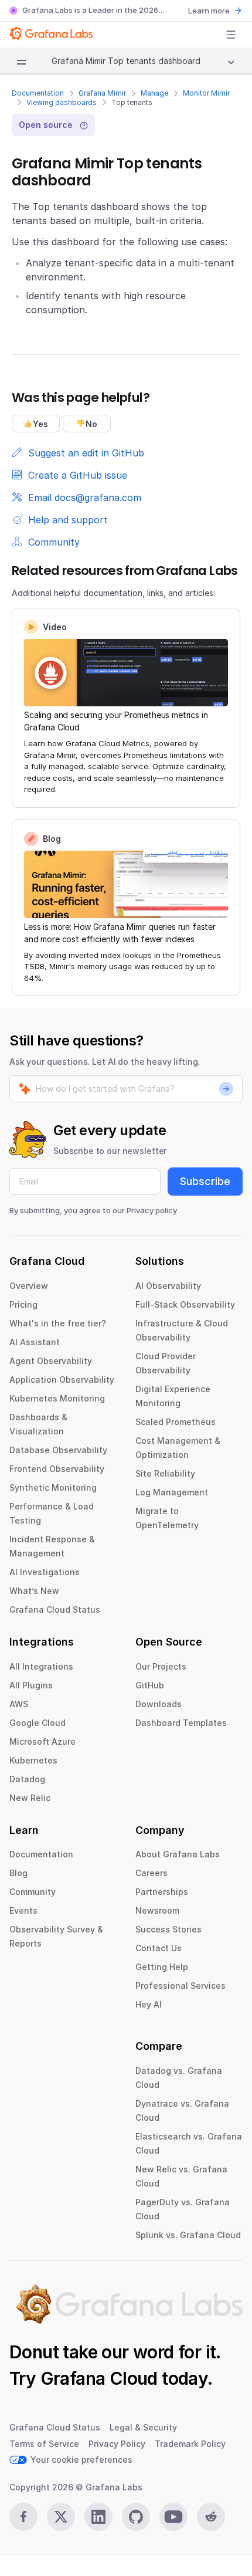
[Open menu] (231, 35)
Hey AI (149, 2004)
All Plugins (31, 1685)
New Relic (30, 1798)
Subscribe (205, 1181)
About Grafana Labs (178, 1854)
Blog (18, 1873)
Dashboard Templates (181, 1723)
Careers (151, 1873)
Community (33, 1892)
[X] (61, 2517)
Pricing (23, 1304)
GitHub (150, 1685)
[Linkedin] (98, 2517)
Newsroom (157, 1910)
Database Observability (58, 1450)
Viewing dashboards (62, 102)
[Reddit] (211, 2517)
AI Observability (168, 1286)
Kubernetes (33, 1760)
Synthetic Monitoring (53, 1487)
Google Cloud (38, 1723)
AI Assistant (35, 1342)
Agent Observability (51, 1361)
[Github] (136, 2517)
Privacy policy (152, 1210)
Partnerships (162, 1892)
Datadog (27, 1779)
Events (23, 1910)
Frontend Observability (57, 1469)
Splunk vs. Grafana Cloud (188, 2235)
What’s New (34, 1591)
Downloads (159, 1704)
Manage (154, 93)
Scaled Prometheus (176, 1422)
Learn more (209, 11)
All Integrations (41, 1666)
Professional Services (181, 1986)
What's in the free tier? (58, 1323)
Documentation (38, 93)
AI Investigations (45, 1572)
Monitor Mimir (206, 93)
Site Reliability (165, 1473)
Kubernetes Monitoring (57, 1398)
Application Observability (62, 1380)
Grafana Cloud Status (55, 1609)
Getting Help (162, 1967)
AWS (19, 1704)
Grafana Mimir (102, 93)
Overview (29, 1286)
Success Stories (168, 1929)
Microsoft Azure (42, 1741)
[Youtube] (173, 2517)
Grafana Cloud (99, 2378)
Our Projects (161, 1666)
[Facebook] (23, 2517)
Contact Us (159, 1948)
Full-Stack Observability (185, 1304)
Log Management (172, 1492)
